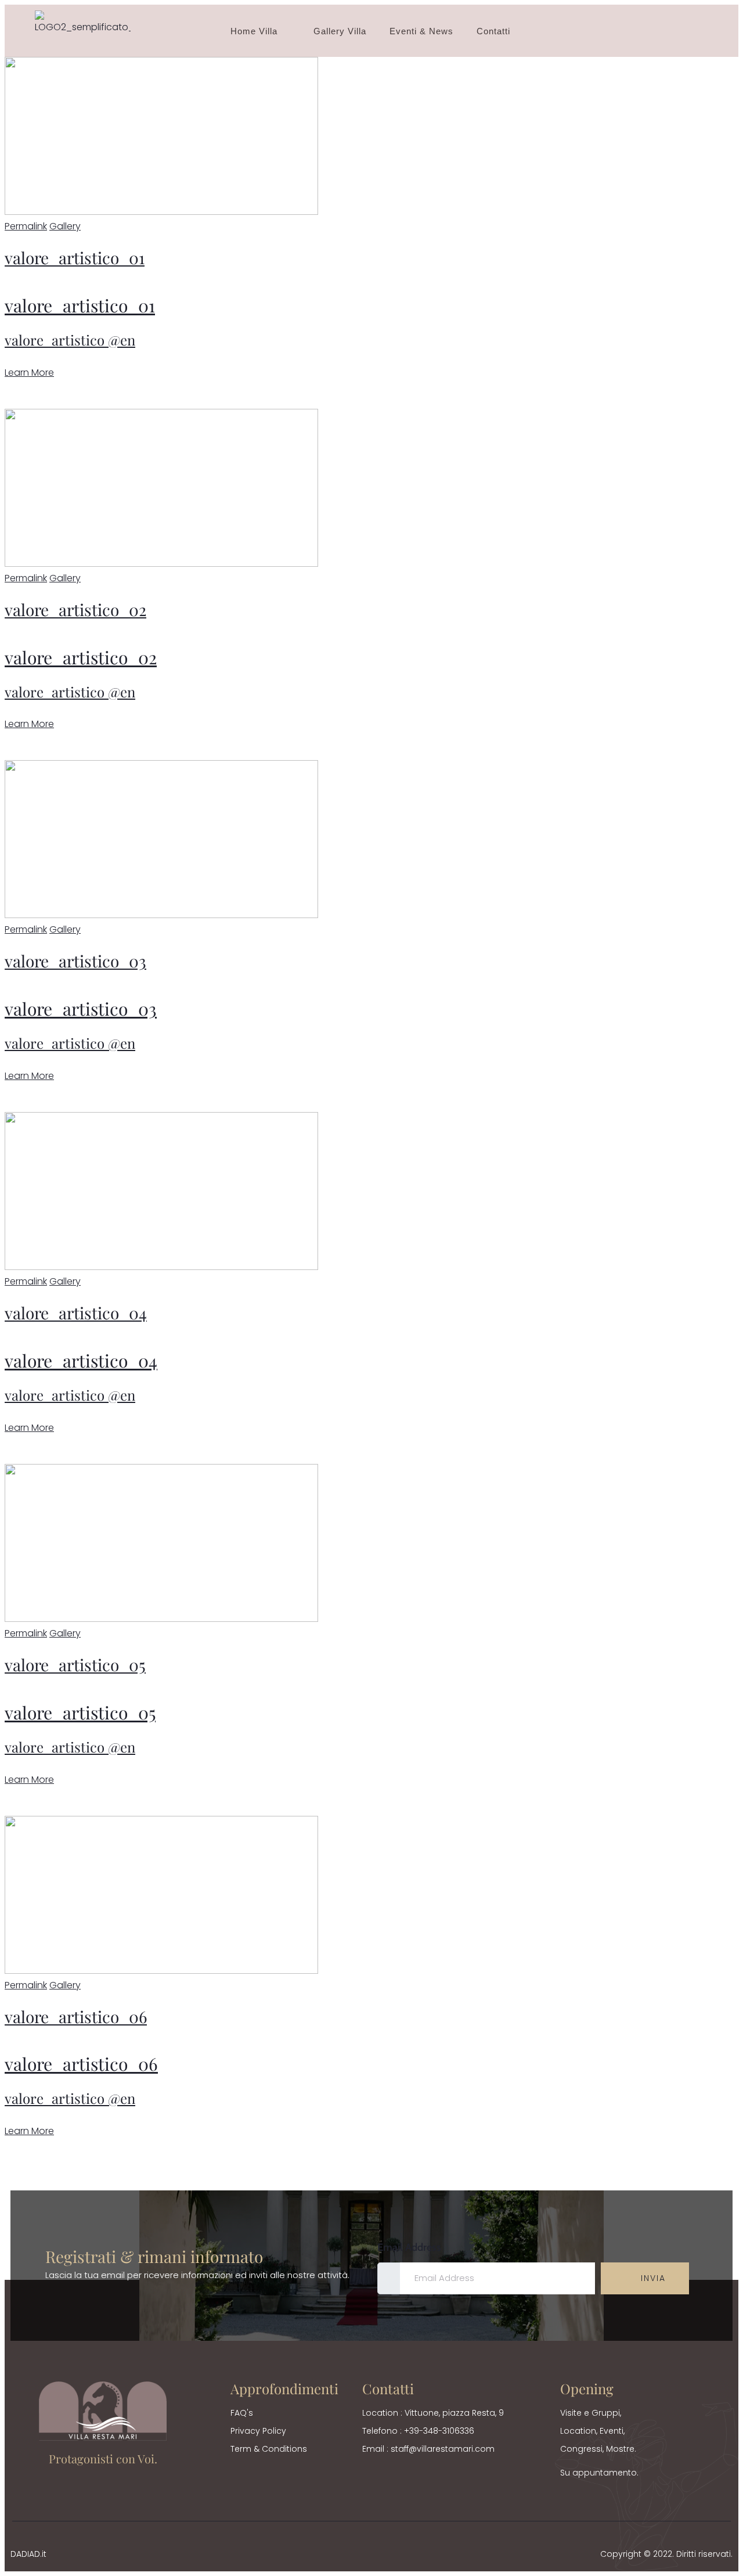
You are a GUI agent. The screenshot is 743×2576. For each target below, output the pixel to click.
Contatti (493, 31)
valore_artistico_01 (75, 258)
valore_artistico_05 (75, 1665)
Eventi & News (421, 31)
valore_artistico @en (70, 340)
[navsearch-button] (696, 31)
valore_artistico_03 (75, 961)
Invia (652, 2278)
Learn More (29, 373)
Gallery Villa (340, 31)
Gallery (65, 226)
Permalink (26, 226)
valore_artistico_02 (75, 609)
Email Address (409, 2247)
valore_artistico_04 (76, 1313)
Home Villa (254, 31)
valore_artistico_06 (76, 2016)
